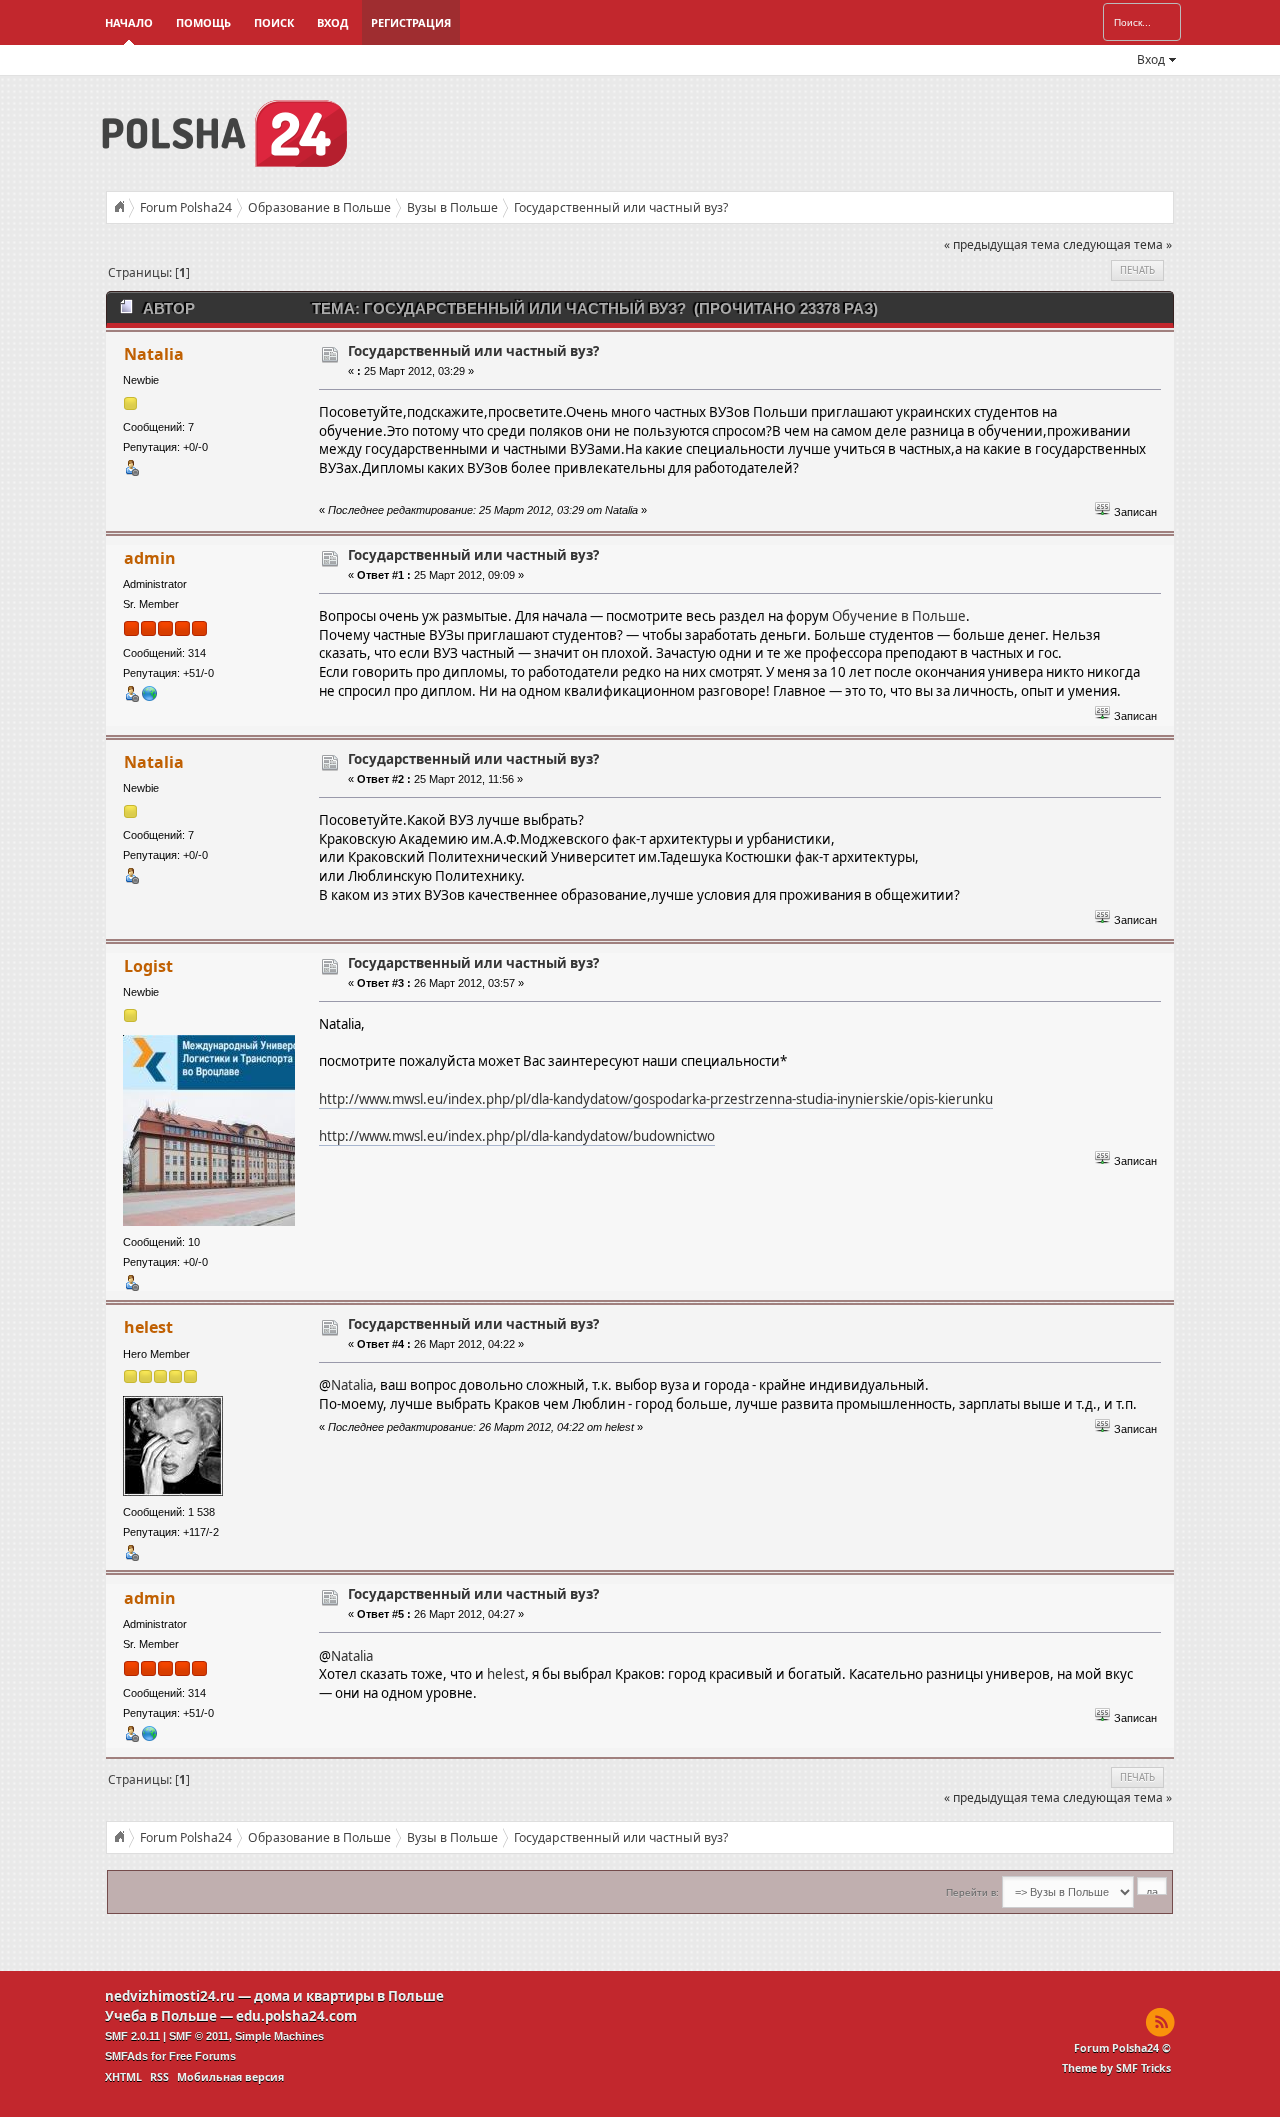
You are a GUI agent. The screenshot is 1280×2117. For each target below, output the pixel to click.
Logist (148, 966)
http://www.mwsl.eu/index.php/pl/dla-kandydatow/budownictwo (517, 1136)
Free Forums (202, 2056)
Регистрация (411, 22)
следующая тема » (1117, 244)
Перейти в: (972, 1892)
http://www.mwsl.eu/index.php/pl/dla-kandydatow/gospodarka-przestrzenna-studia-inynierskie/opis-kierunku (656, 1099)
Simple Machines (279, 2036)
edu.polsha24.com (296, 2016)
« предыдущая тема (1002, 244)
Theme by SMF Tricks (1116, 2068)
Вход (332, 22)
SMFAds (126, 2056)
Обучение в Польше (899, 616)
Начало (129, 22)
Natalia (154, 354)
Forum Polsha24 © (1122, 2048)
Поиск (274, 22)
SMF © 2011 (199, 2036)
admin (150, 558)
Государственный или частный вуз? (473, 351)
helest (148, 1327)
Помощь (203, 22)
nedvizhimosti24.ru (170, 1996)
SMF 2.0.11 (132, 2036)
